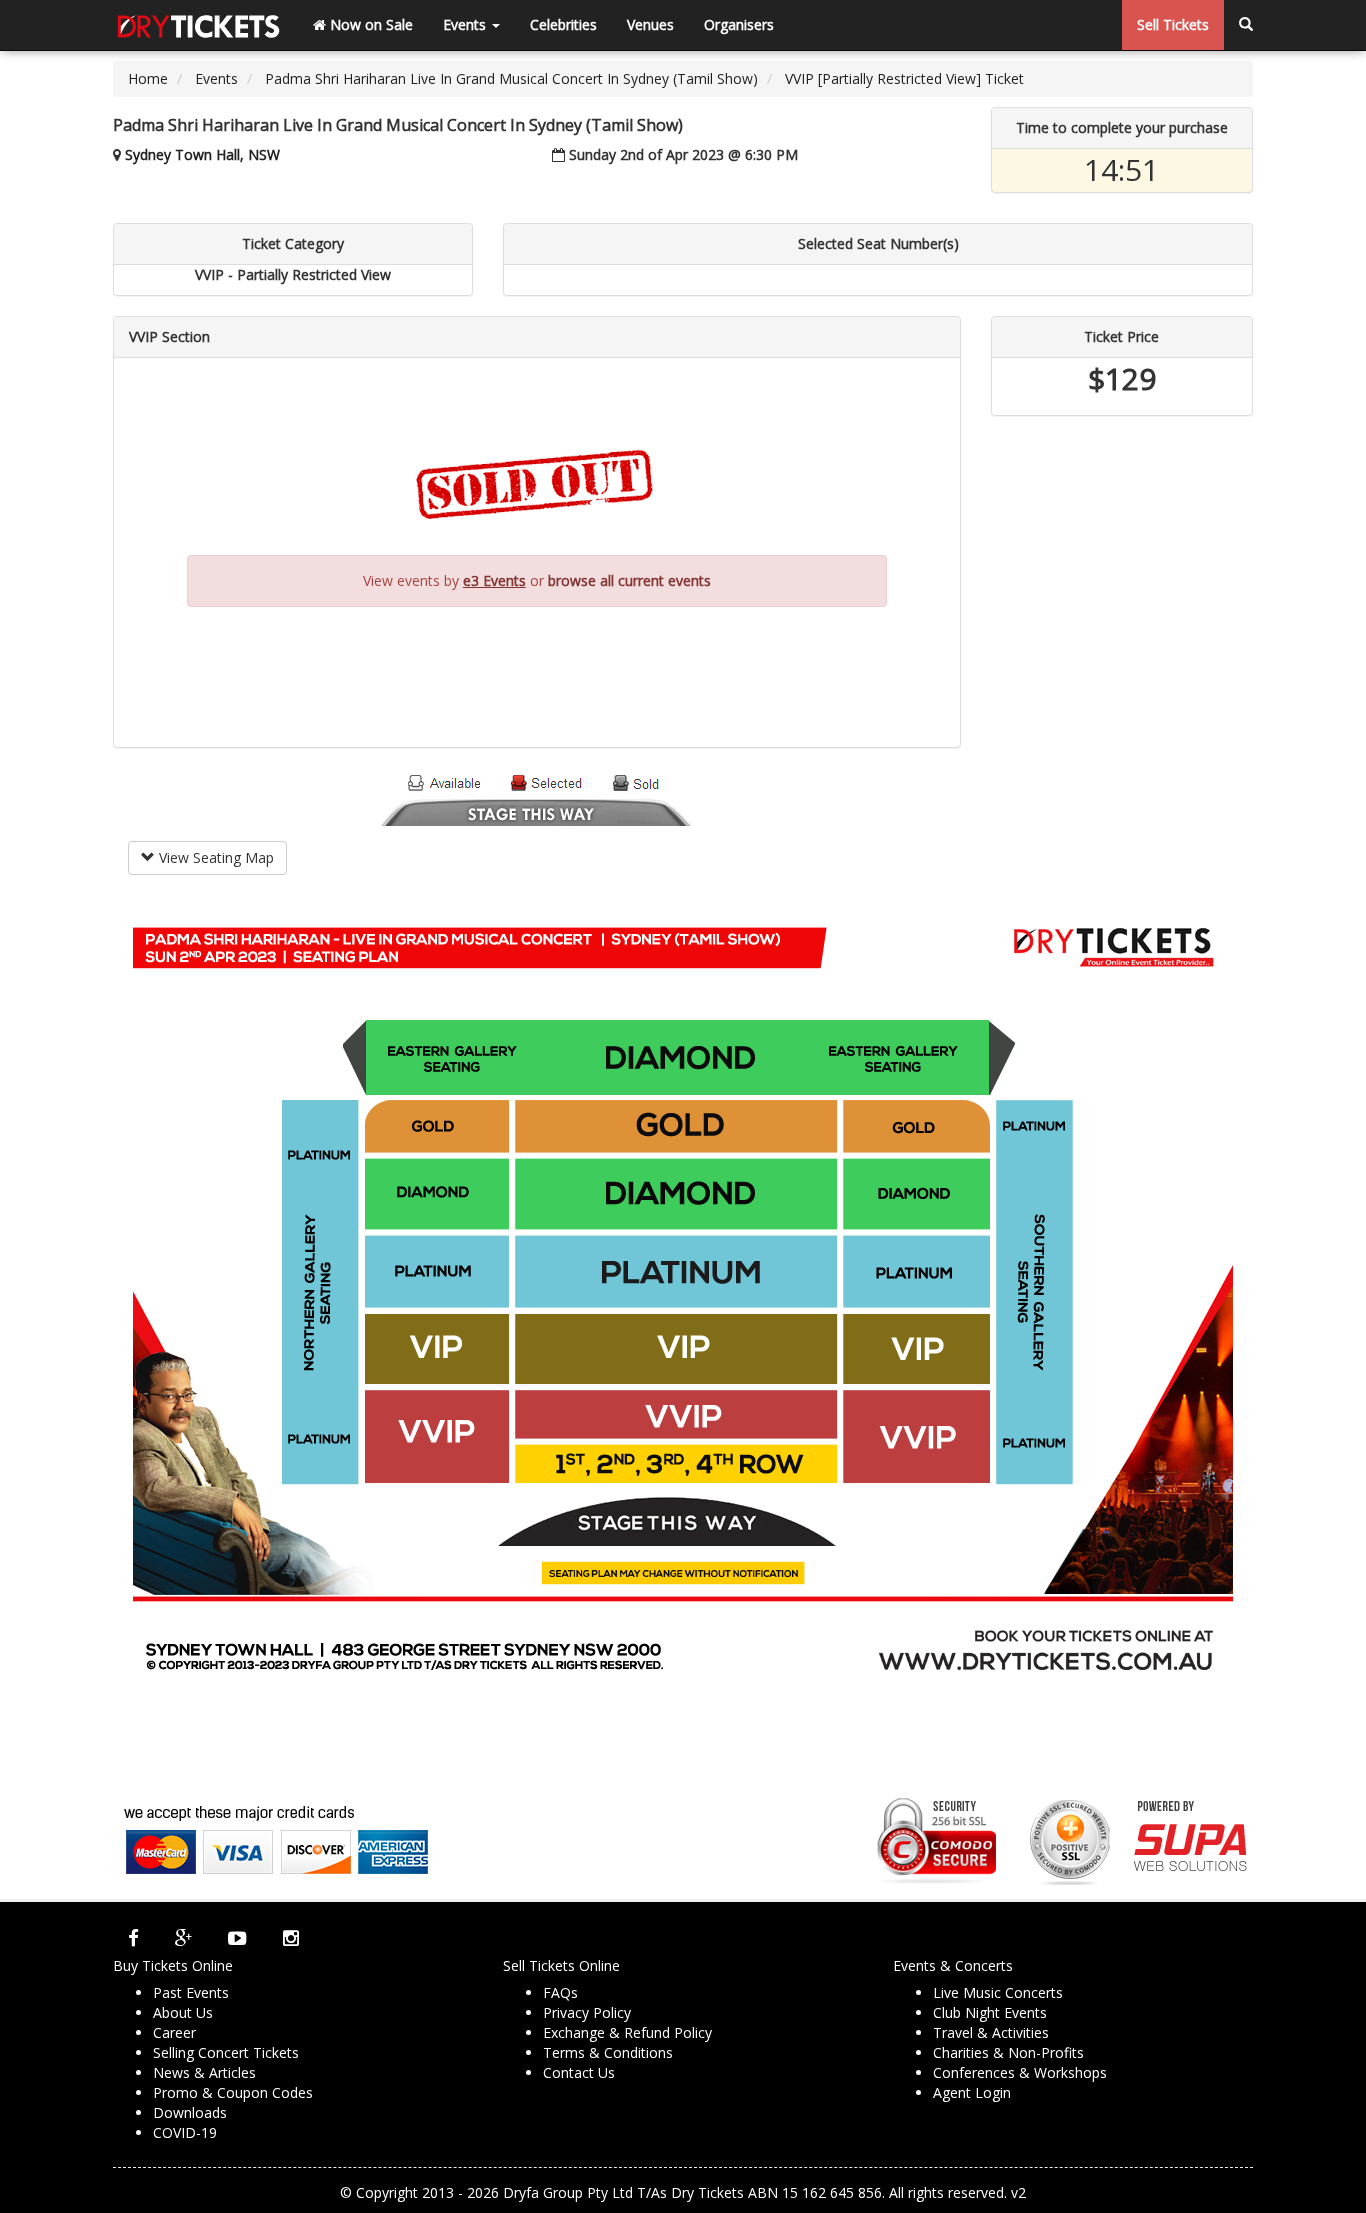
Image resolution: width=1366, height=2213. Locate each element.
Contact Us (579, 2072)
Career (174, 2032)
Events (466, 24)
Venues (650, 24)
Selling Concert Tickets (226, 2052)
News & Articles (204, 2072)
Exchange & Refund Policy (627, 2032)
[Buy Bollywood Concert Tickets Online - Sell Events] (198, 25)
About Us (183, 2012)
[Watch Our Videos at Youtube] (237, 1938)
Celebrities (563, 24)
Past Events (191, 1992)
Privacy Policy (587, 2012)
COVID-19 (185, 2132)
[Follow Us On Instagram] (291, 1938)
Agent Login (972, 2092)
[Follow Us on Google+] (183, 1938)
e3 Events (494, 580)
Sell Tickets (1173, 24)
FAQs (560, 1992)
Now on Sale (369, 24)
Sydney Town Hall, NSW (202, 154)
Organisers (739, 24)
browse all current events (629, 580)
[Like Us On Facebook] (133, 1938)
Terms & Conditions (608, 2052)
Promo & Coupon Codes (233, 2092)
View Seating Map (214, 857)
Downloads (190, 2112)
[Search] (1246, 25)
